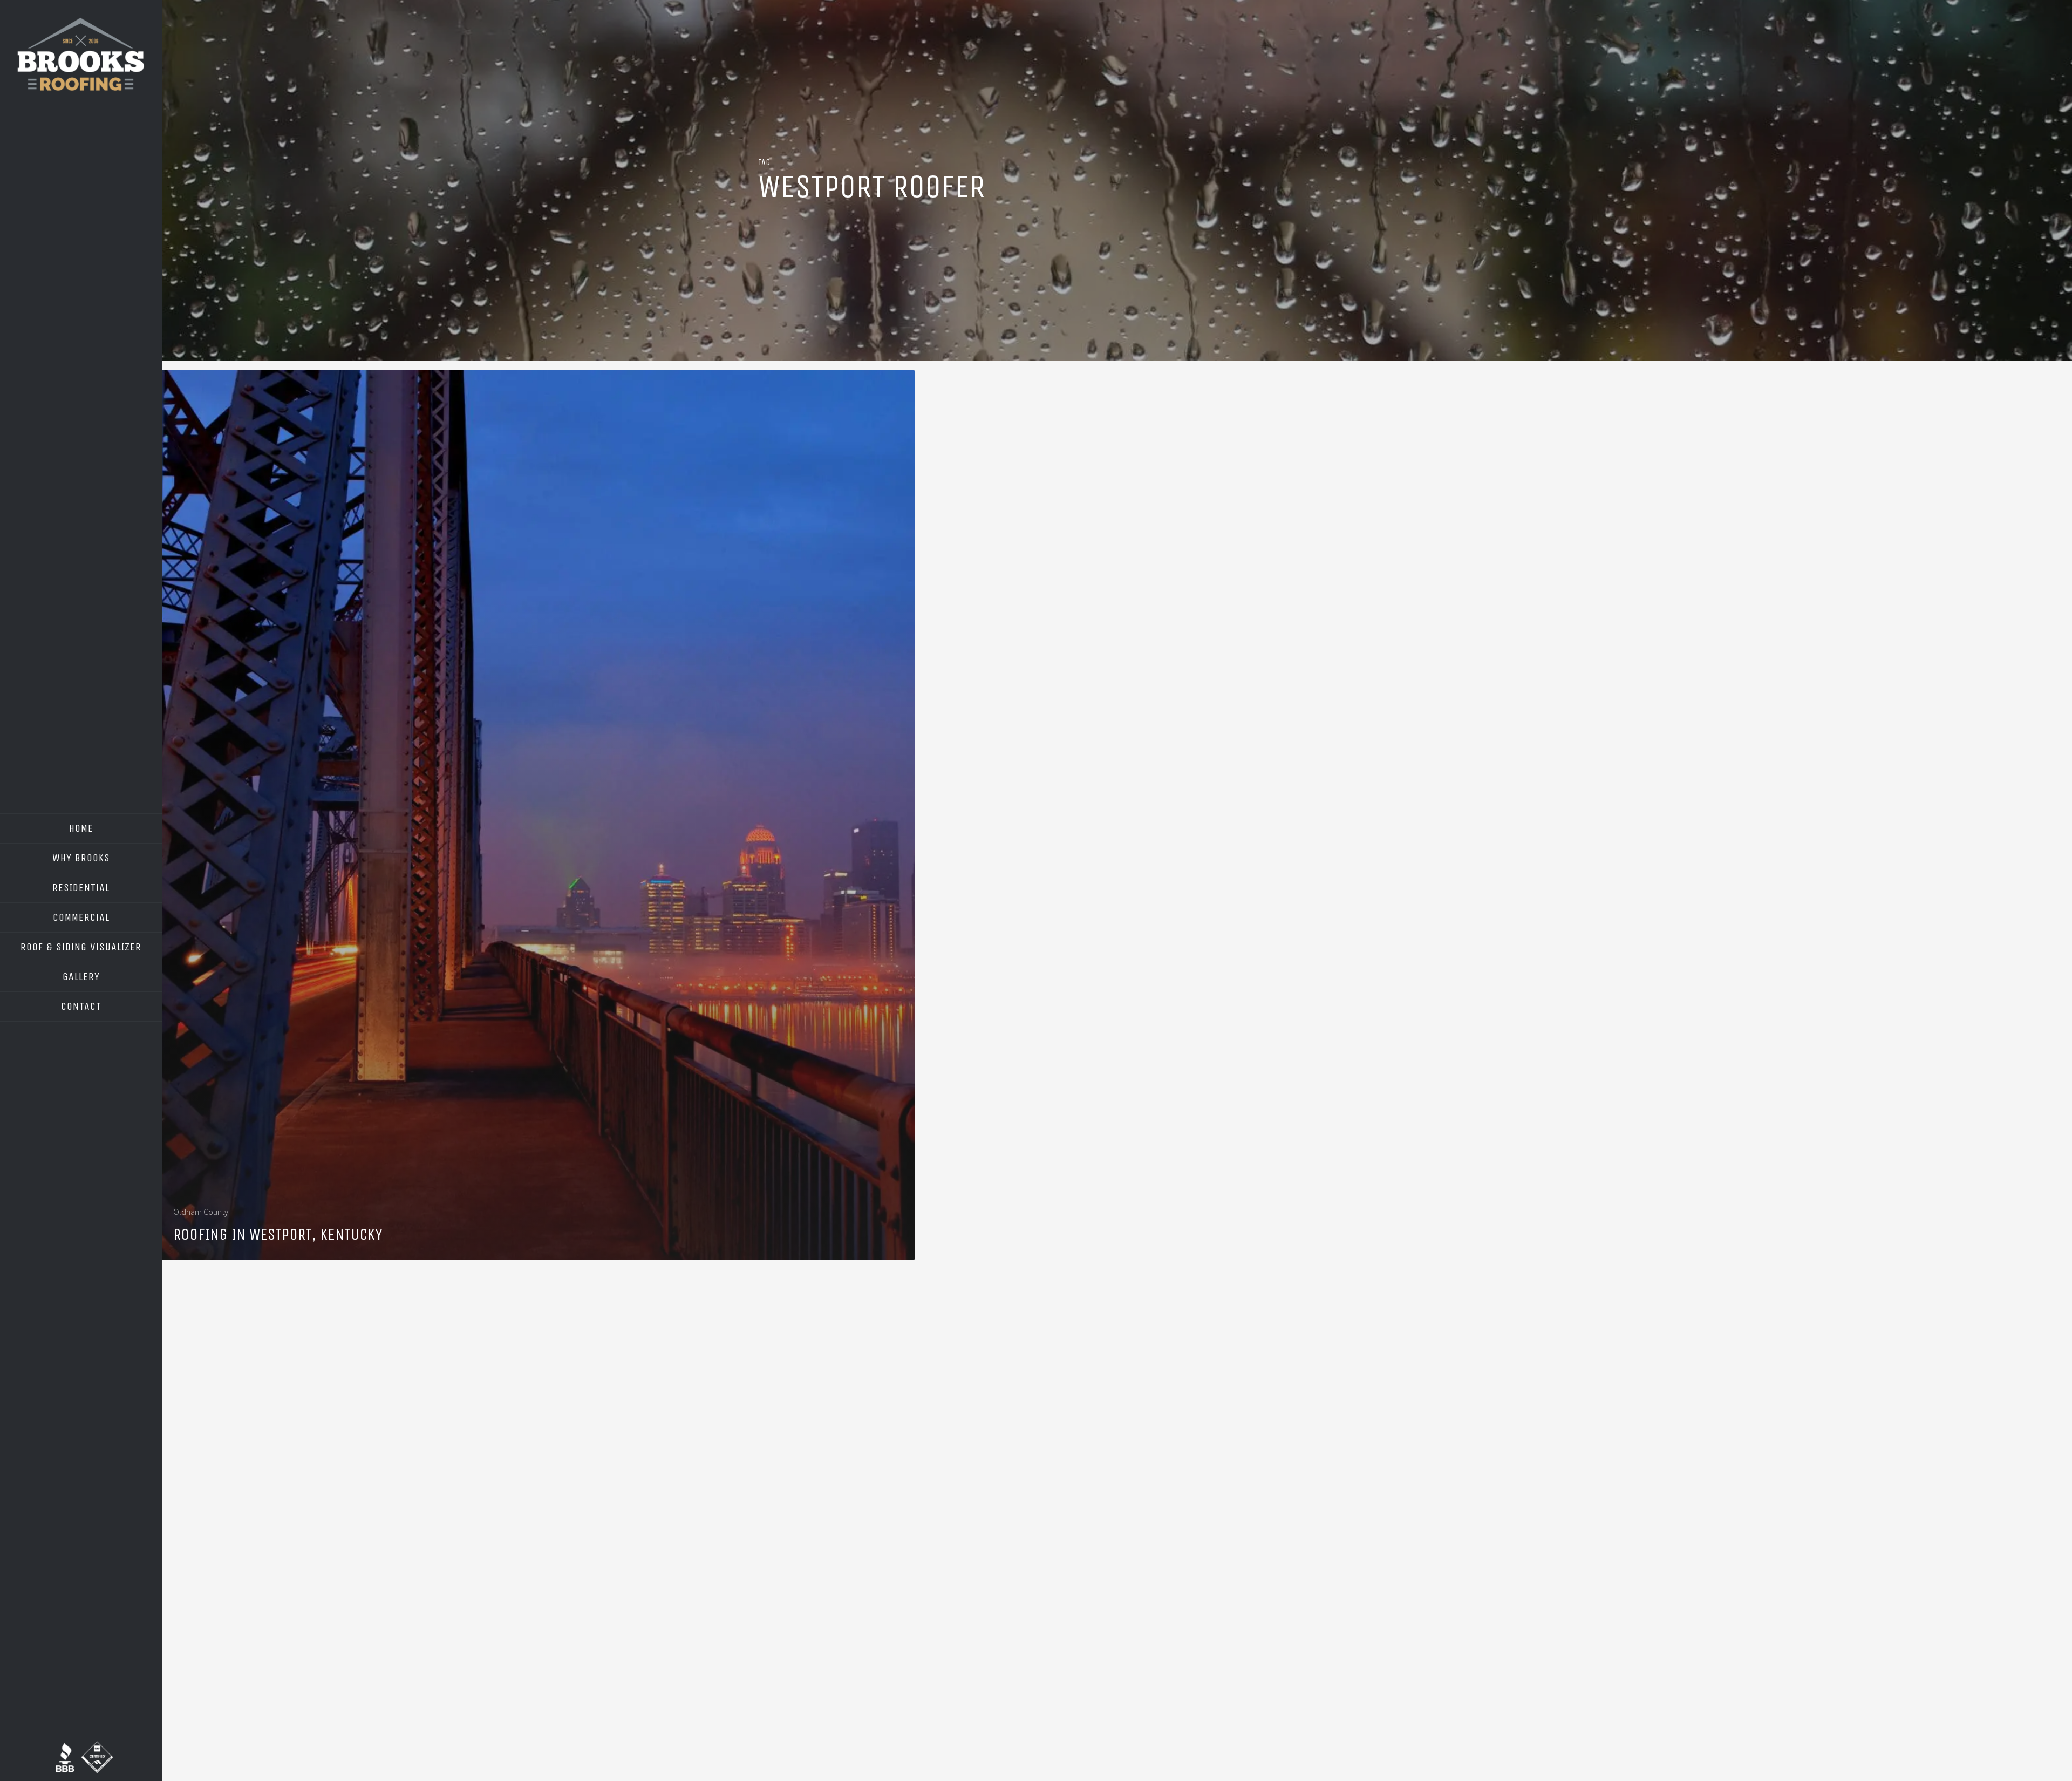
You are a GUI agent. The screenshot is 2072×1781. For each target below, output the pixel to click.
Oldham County (201, 1212)
